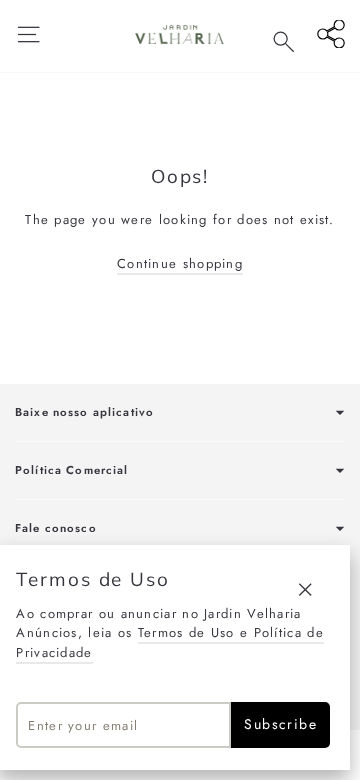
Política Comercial (72, 470)
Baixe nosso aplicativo (84, 412)
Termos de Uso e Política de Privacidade (170, 642)
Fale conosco (56, 528)
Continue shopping (180, 263)
